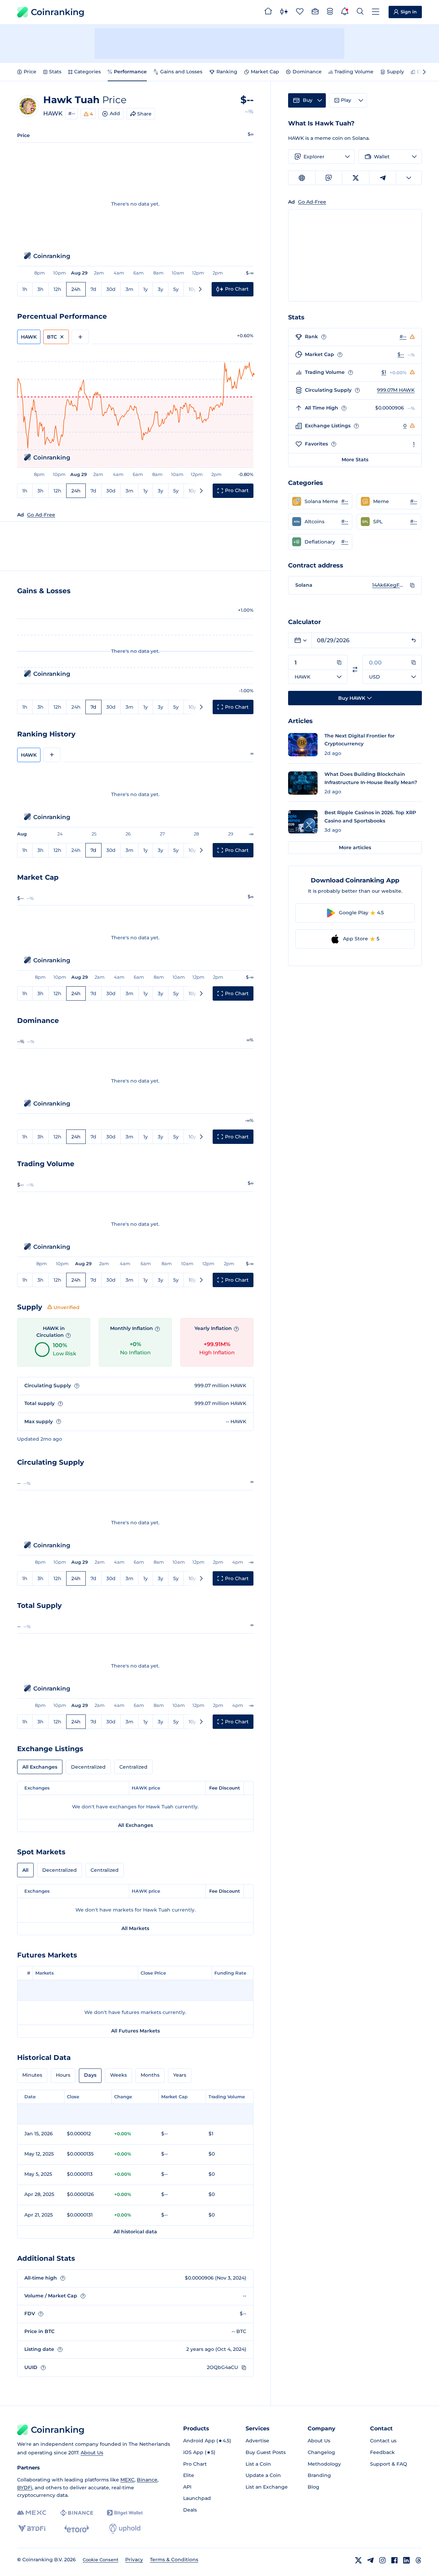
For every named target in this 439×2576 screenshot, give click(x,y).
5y (176, 289)
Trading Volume (354, 72)
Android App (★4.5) (207, 2441)
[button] (320, 501)
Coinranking (58, 12)
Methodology (324, 2464)
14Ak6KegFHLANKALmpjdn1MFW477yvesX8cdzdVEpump (389, 585)
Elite (189, 2475)
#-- (72, 113)
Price (30, 72)
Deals (190, 2510)
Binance (147, 2480)
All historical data (135, 2232)
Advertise (257, 2441)
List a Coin (258, 2464)
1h (25, 289)
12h (57, 289)
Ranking (227, 72)
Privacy (134, 2560)
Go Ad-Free (41, 515)
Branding (319, 2475)
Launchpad (197, 2498)
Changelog (321, 2452)
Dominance (307, 72)
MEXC (127, 2480)
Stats (55, 72)
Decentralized (88, 1767)
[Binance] (77, 2513)
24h (76, 289)
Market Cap (265, 72)
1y (146, 289)
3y (161, 289)
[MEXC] (32, 2513)
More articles (355, 847)
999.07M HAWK (396, 390)
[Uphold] (125, 2529)
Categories (87, 72)
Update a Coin (263, 2475)
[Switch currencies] (355, 669)
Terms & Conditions (174, 2560)
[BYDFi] (32, 2529)
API (187, 2487)
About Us (92, 2453)
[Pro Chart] (284, 12)
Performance (130, 72)
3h (40, 289)
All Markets (135, 1928)
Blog (313, 2487)
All (25, 1870)
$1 (384, 372)
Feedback (382, 2452)
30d (111, 289)
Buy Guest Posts (266, 2452)
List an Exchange (267, 2487)
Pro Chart (195, 2464)
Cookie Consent (100, 2560)
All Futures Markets (135, 2031)
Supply (395, 72)
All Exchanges (40, 1767)
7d (93, 289)
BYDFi (25, 2488)
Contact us (383, 2441)
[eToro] (77, 2529)
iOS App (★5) (199, 2452)
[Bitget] (125, 2513)
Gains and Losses (181, 72)
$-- (401, 354)
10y (192, 289)
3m (129, 289)
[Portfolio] (315, 12)
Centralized (133, 1767)
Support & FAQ (389, 2464)
